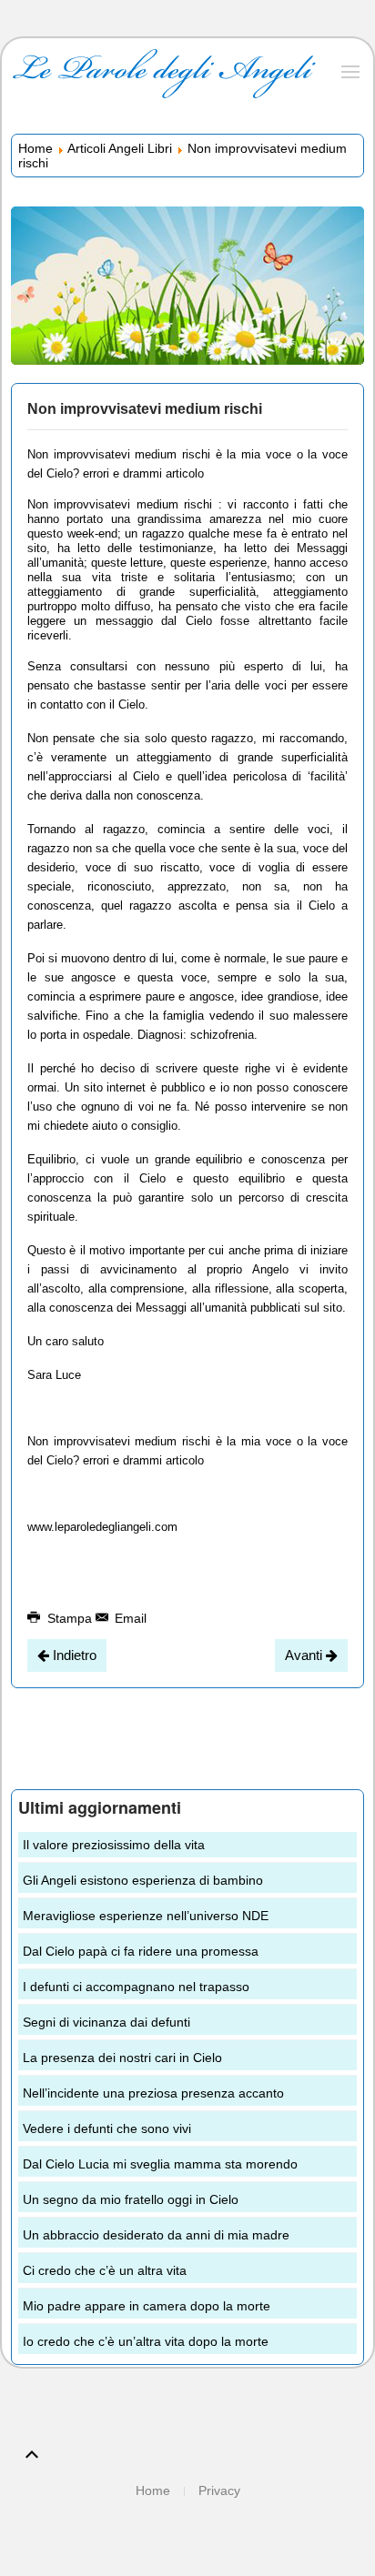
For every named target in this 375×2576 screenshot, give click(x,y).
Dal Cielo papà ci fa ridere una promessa (141, 1951)
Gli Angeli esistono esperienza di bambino (143, 1880)
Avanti (305, 1655)
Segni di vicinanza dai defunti (106, 2022)
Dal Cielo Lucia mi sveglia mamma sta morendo (160, 2164)
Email (129, 1618)
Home (35, 148)
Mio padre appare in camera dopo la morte (147, 2306)
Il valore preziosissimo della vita (114, 1845)
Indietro (73, 1655)
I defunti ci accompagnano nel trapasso (136, 1987)
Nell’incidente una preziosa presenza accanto (153, 2093)
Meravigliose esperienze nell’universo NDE (146, 1916)
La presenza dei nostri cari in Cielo (122, 2058)
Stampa (70, 1618)
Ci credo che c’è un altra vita (105, 2270)
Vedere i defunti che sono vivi (107, 2128)
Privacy (219, 2490)
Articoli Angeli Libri (120, 148)
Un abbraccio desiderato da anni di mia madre (156, 2235)
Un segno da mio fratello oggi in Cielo (131, 2199)
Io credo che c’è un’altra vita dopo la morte (146, 2341)
